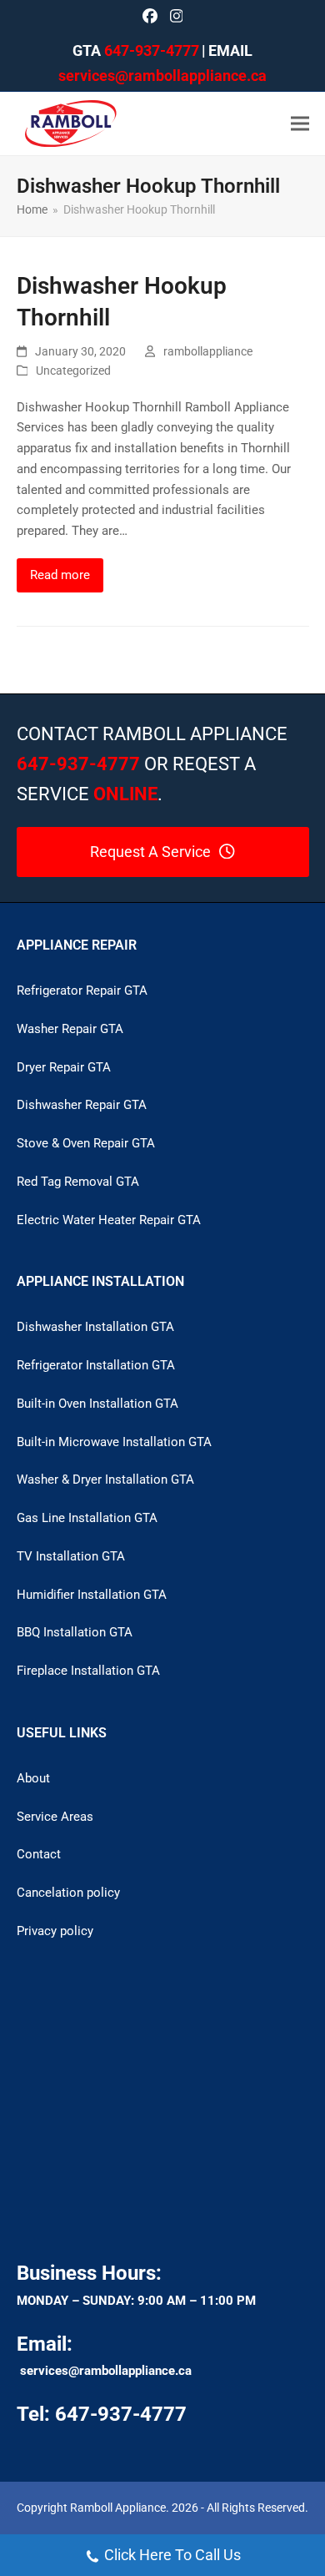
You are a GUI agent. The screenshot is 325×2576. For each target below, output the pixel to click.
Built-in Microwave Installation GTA (114, 1442)
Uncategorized (73, 371)
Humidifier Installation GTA (92, 1595)
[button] (300, 123)
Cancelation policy (68, 1893)
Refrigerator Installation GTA (96, 1365)
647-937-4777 (152, 50)
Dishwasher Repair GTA (82, 1105)
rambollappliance (208, 351)
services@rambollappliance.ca (106, 2371)
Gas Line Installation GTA (87, 1518)
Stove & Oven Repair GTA (86, 1143)
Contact (39, 1854)
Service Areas (55, 1817)
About (33, 1778)
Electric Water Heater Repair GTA (109, 1220)
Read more (60, 575)
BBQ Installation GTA (75, 1632)
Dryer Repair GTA (64, 1067)
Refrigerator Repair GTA (82, 991)
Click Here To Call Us (172, 2555)
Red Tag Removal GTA (78, 1182)
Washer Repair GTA (70, 1029)
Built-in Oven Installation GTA (97, 1404)
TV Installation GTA (71, 1556)
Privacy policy (55, 1931)
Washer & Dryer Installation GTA (105, 1480)
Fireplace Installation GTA (88, 1671)
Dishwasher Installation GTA (95, 1327)
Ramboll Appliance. (120, 2508)
